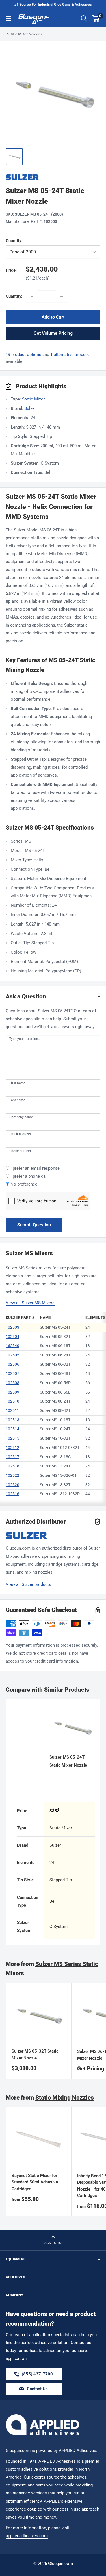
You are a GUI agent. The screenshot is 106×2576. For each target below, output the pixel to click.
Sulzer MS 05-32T (55, 1337)
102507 (12, 1373)
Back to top (53, 2243)
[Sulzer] (53, 177)
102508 (12, 1383)
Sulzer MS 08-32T (55, 1410)
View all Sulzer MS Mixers (30, 1303)
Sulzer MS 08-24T (55, 1401)
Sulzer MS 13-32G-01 (58, 1475)
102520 (12, 1485)
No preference (24, 1184)
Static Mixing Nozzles (65, 2098)
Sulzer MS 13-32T (55, 1485)
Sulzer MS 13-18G (55, 1457)
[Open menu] (8, 18)
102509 (12, 1392)
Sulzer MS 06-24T (55, 1355)
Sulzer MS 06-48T (55, 1373)
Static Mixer (33, 399)
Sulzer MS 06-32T (55, 1364)
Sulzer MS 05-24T (55, 1327)
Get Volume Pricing (53, 333)
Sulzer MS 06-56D (55, 1383)
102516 (12, 1494)
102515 (12, 1438)
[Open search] (84, 18)
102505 (12, 1355)
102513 (12, 1420)
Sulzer (30, 408)
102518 (12, 1466)
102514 (12, 1429)
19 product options (23, 355)
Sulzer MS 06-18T (55, 1346)
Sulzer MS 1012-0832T (60, 1448)
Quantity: (28, 241)
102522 (12, 1475)
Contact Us (37, 2389)
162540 (12, 1346)
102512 (12, 1448)
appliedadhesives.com (27, 2536)
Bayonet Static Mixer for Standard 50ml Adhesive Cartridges (35, 2182)
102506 (12, 1364)
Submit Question (34, 1225)
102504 (12, 1337)
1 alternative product (70, 355)
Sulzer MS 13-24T (55, 1466)
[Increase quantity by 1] (62, 296)
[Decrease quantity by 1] (32, 296)
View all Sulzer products (28, 1584)
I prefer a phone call (29, 1176)
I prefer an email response (35, 1168)
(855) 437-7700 (37, 2376)
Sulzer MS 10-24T (55, 1429)
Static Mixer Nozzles (25, 34)
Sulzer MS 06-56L (55, 1392)
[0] (96, 18)
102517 (12, 1457)
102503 (12, 1327)
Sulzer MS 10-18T (55, 1420)
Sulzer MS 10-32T (55, 1438)
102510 (12, 1401)
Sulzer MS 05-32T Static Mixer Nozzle (35, 2054)
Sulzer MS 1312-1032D (60, 1494)
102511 (12, 1410)
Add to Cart (53, 317)
